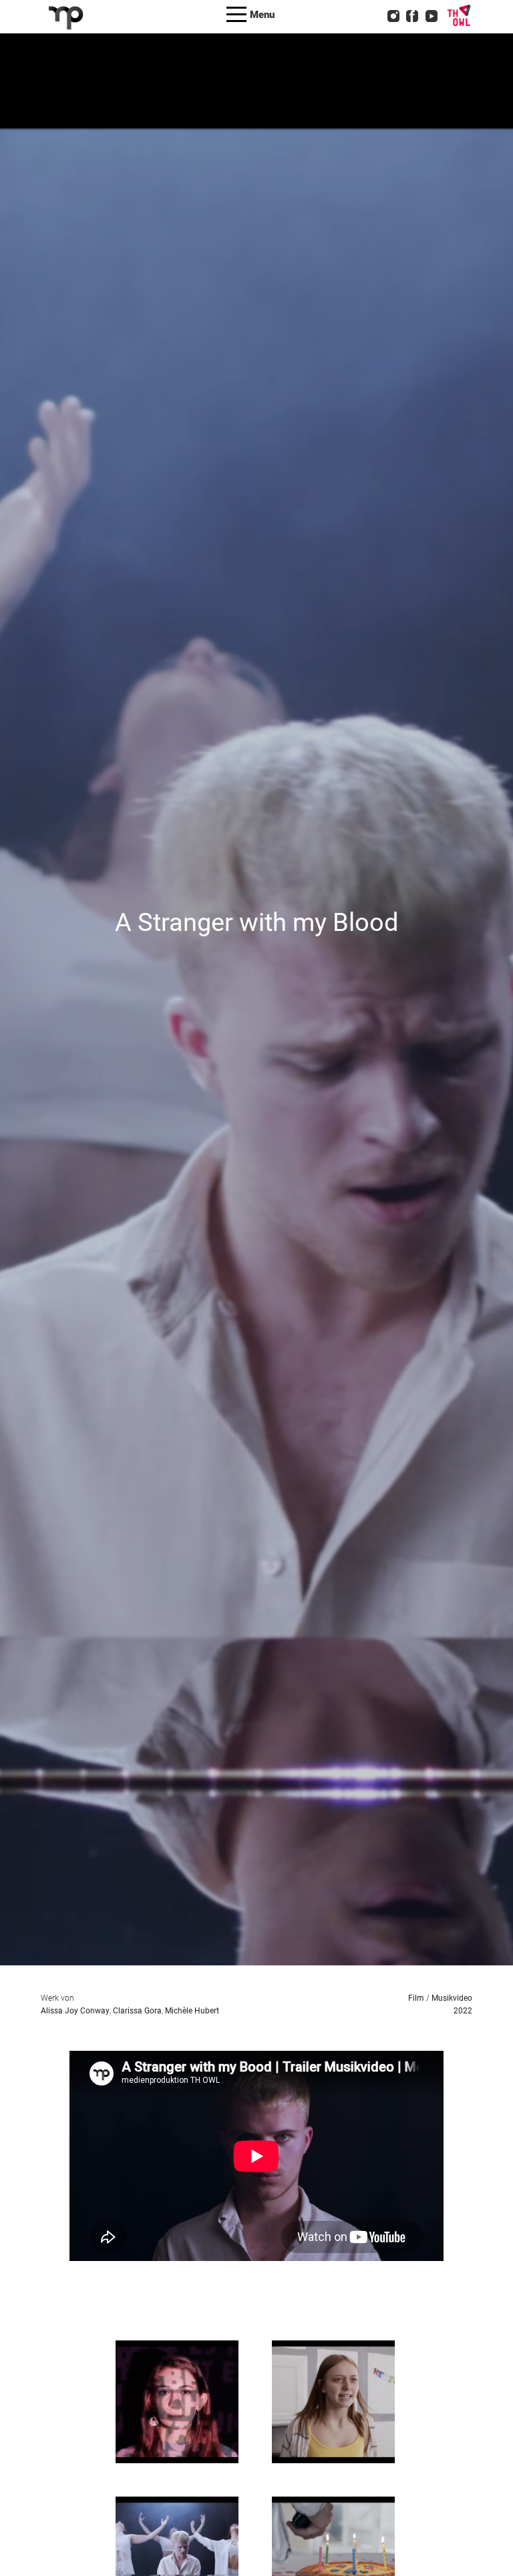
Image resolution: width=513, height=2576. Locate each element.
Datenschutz (281, 40)
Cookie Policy (284, 57)
